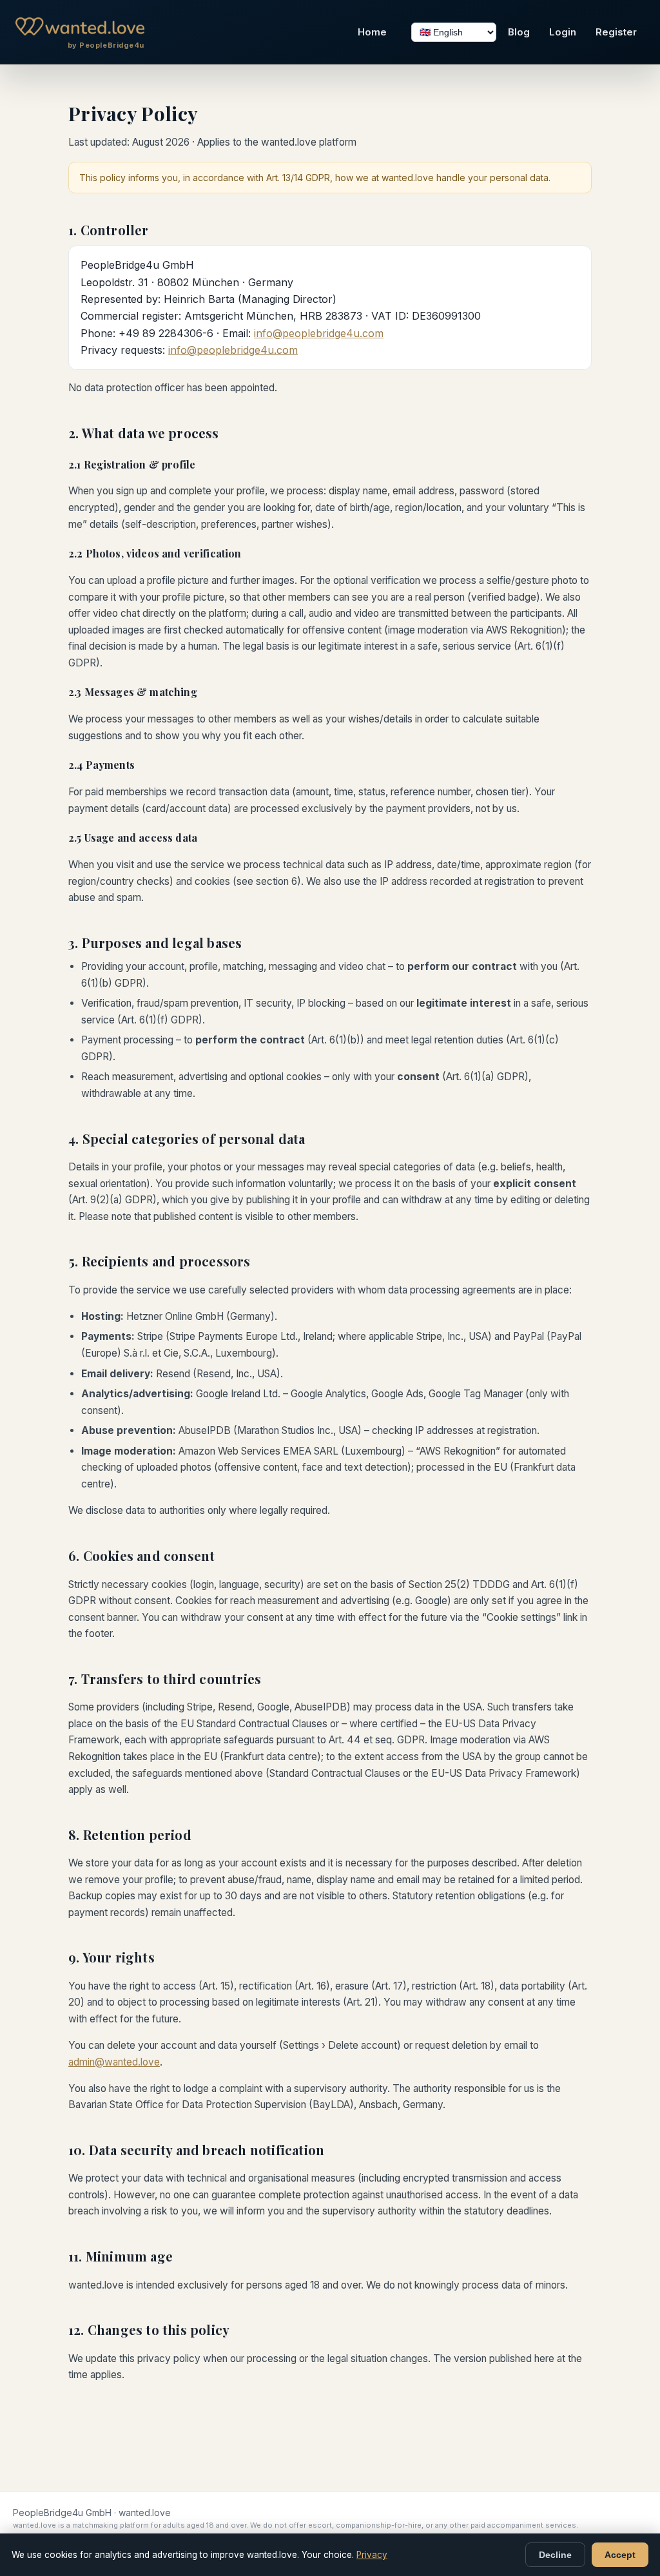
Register (616, 32)
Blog (519, 32)
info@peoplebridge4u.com (319, 333)
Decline (555, 2555)
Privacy (372, 2555)
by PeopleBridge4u (106, 45)
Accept (620, 2555)
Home (372, 32)
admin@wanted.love (114, 2062)
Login (563, 32)
